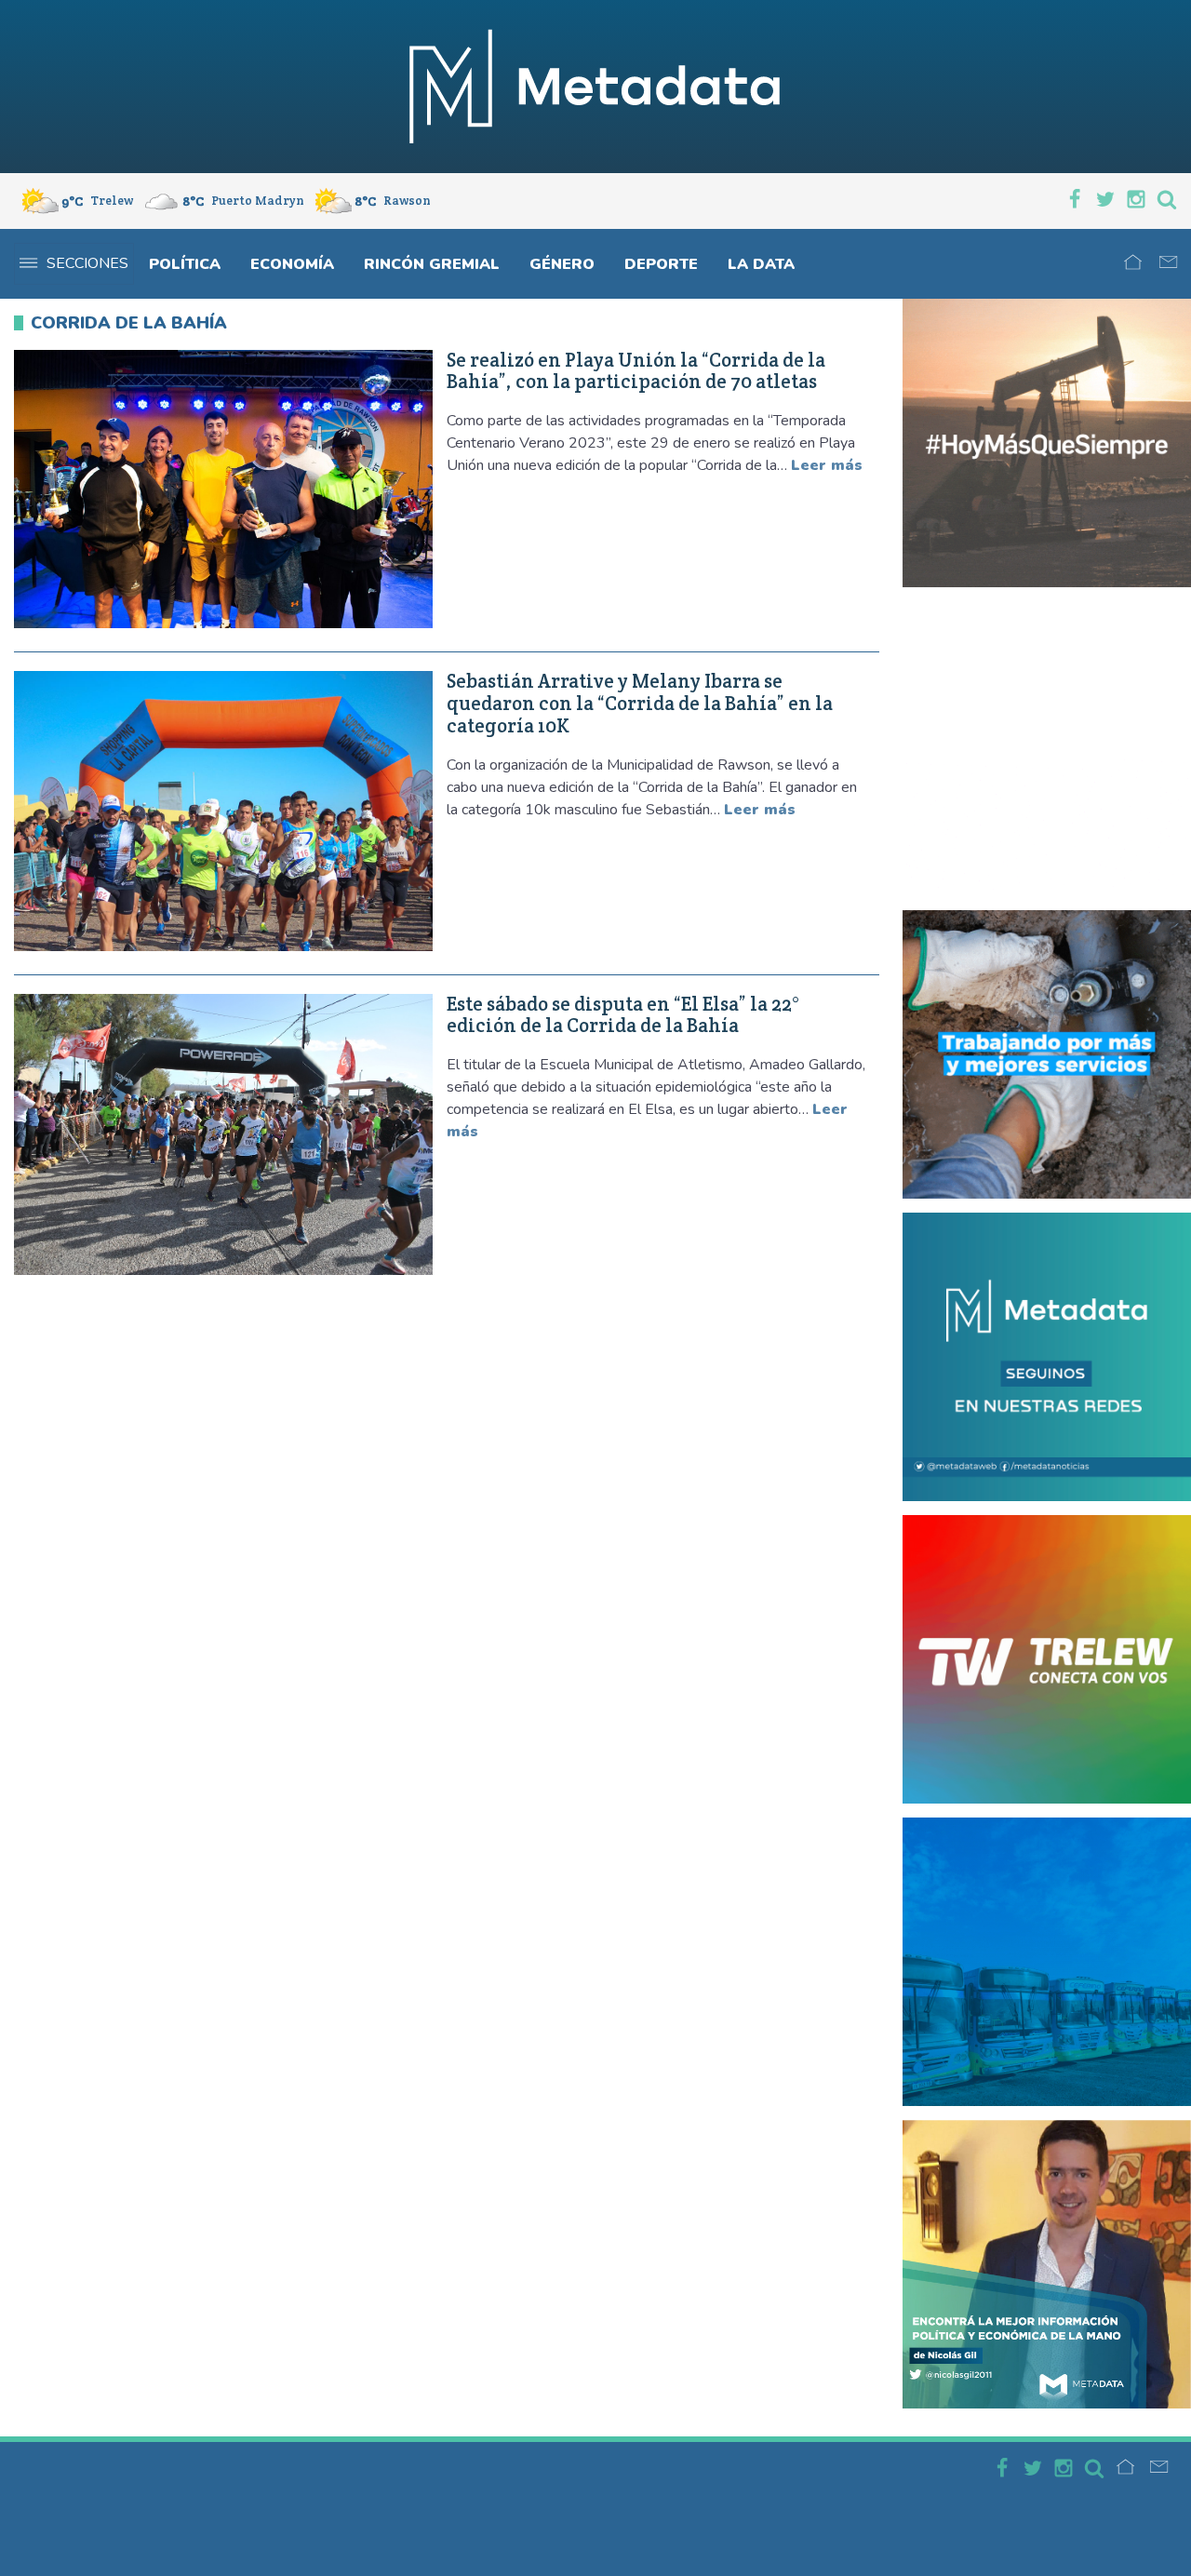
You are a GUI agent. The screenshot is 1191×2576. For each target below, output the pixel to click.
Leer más (827, 465)
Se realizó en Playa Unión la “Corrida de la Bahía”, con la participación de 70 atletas (636, 371)
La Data (761, 264)
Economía (292, 264)
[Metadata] (595, 87)
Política (185, 264)
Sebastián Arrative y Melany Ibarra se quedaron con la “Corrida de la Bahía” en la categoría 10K (640, 703)
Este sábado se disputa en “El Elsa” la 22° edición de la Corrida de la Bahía (623, 1015)
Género (562, 264)
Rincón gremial (432, 264)
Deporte (661, 264)
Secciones (87, 263)
